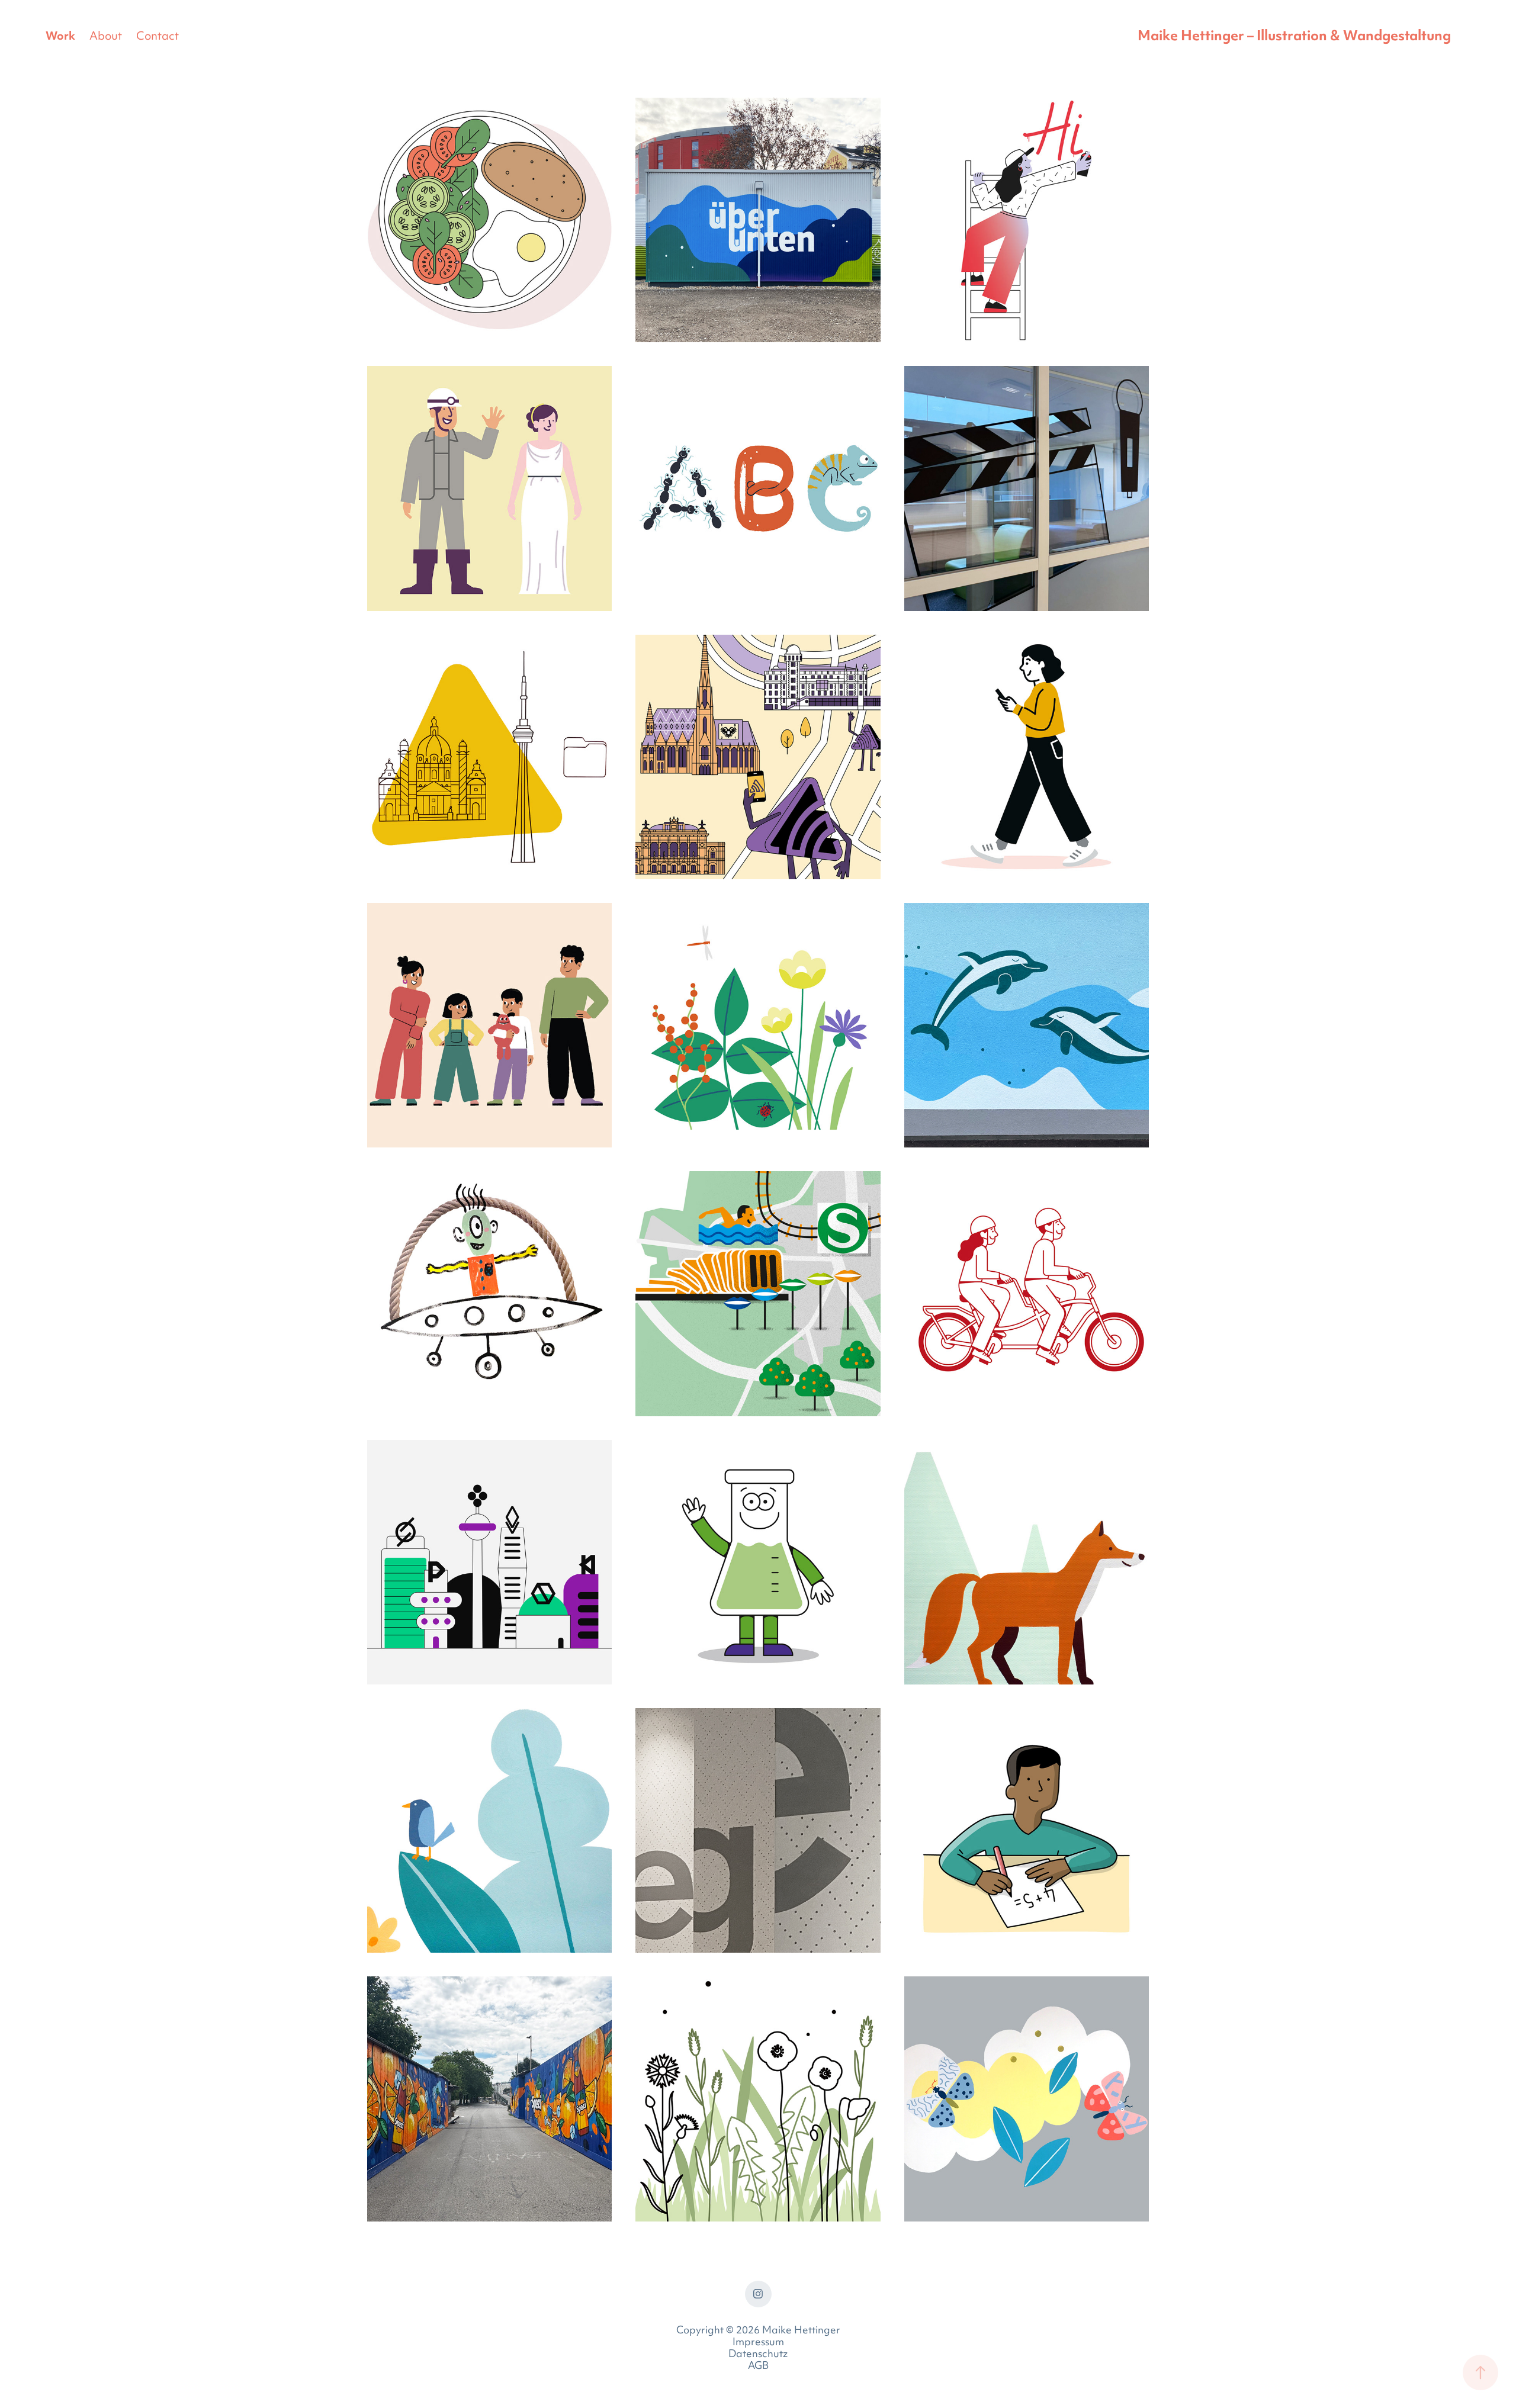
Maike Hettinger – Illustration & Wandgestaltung (1294, 37)
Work (60, 37)
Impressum (758, 2343)
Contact (158, 37)
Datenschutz (758, 2355)
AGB (758, 2367)
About (106, 37)
